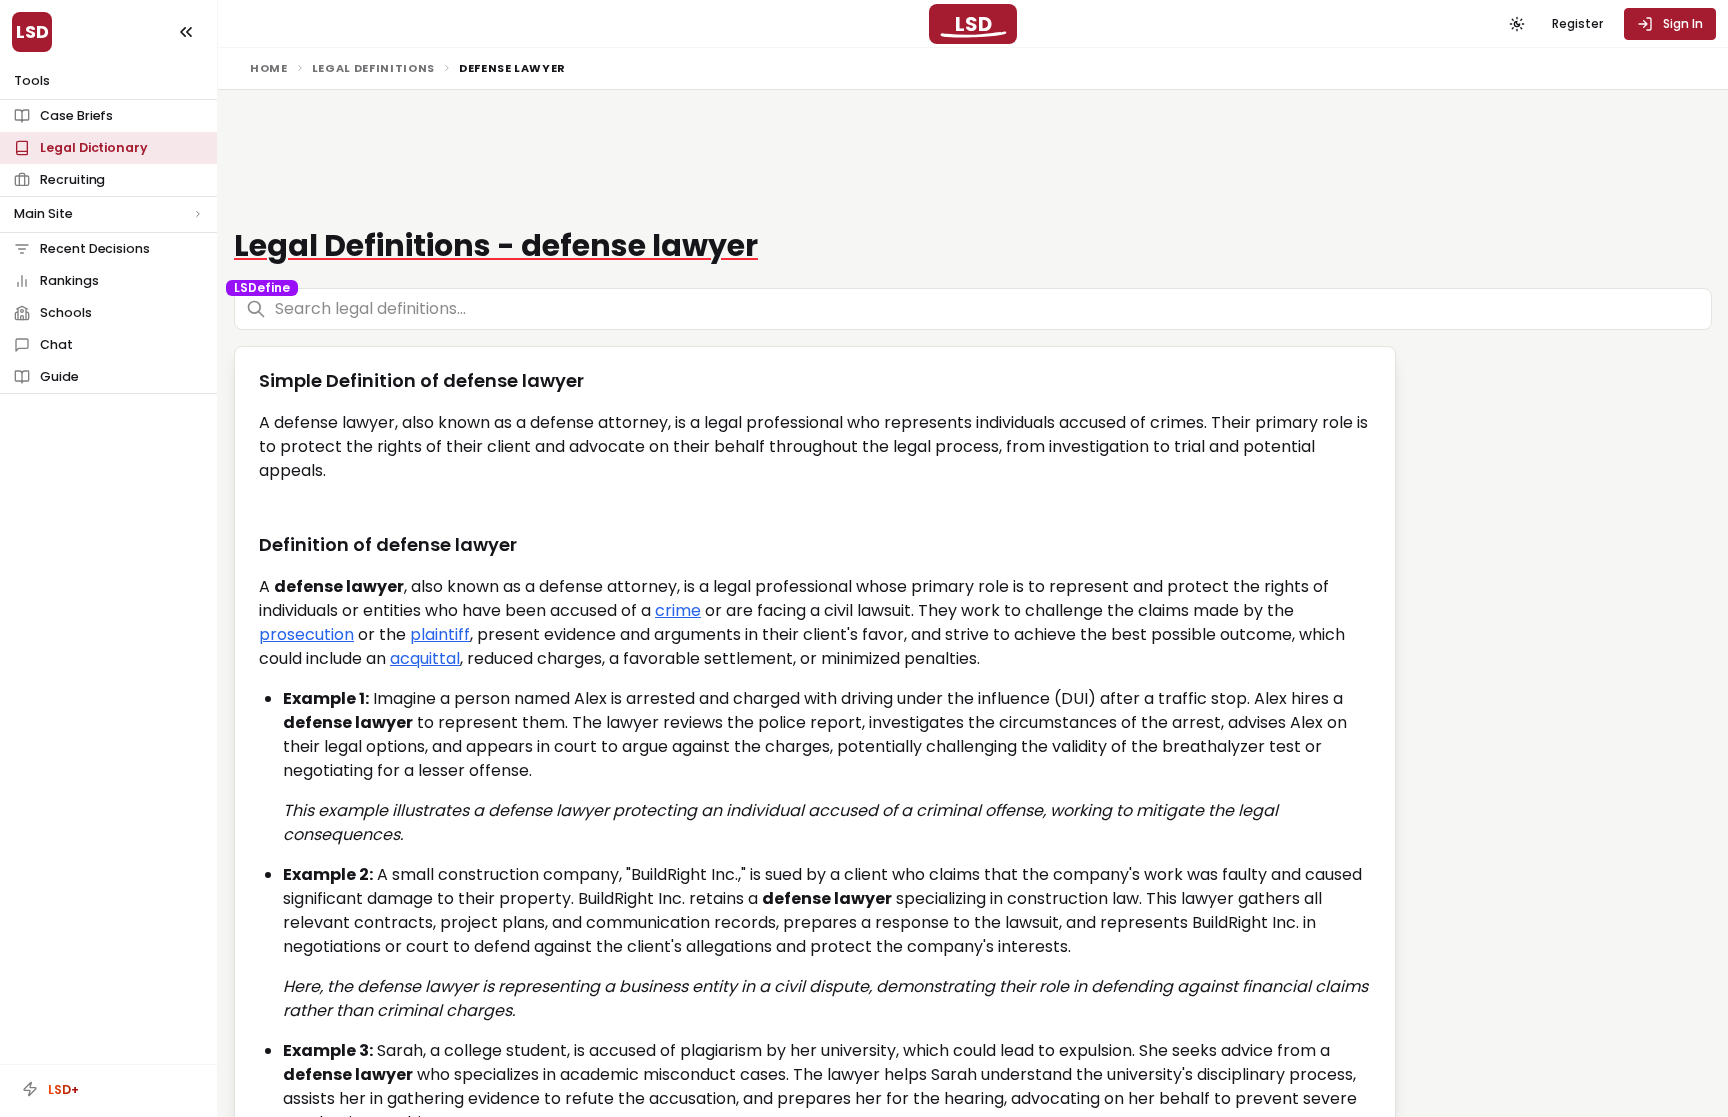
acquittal (425, 658)
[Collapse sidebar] (186, 32)
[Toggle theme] (1517, 24)
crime (678, 610)
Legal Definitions (373, 68)
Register (1577, 23)
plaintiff (440, 634)
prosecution (306, 634)
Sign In (1683, 23)
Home (269, 68)
